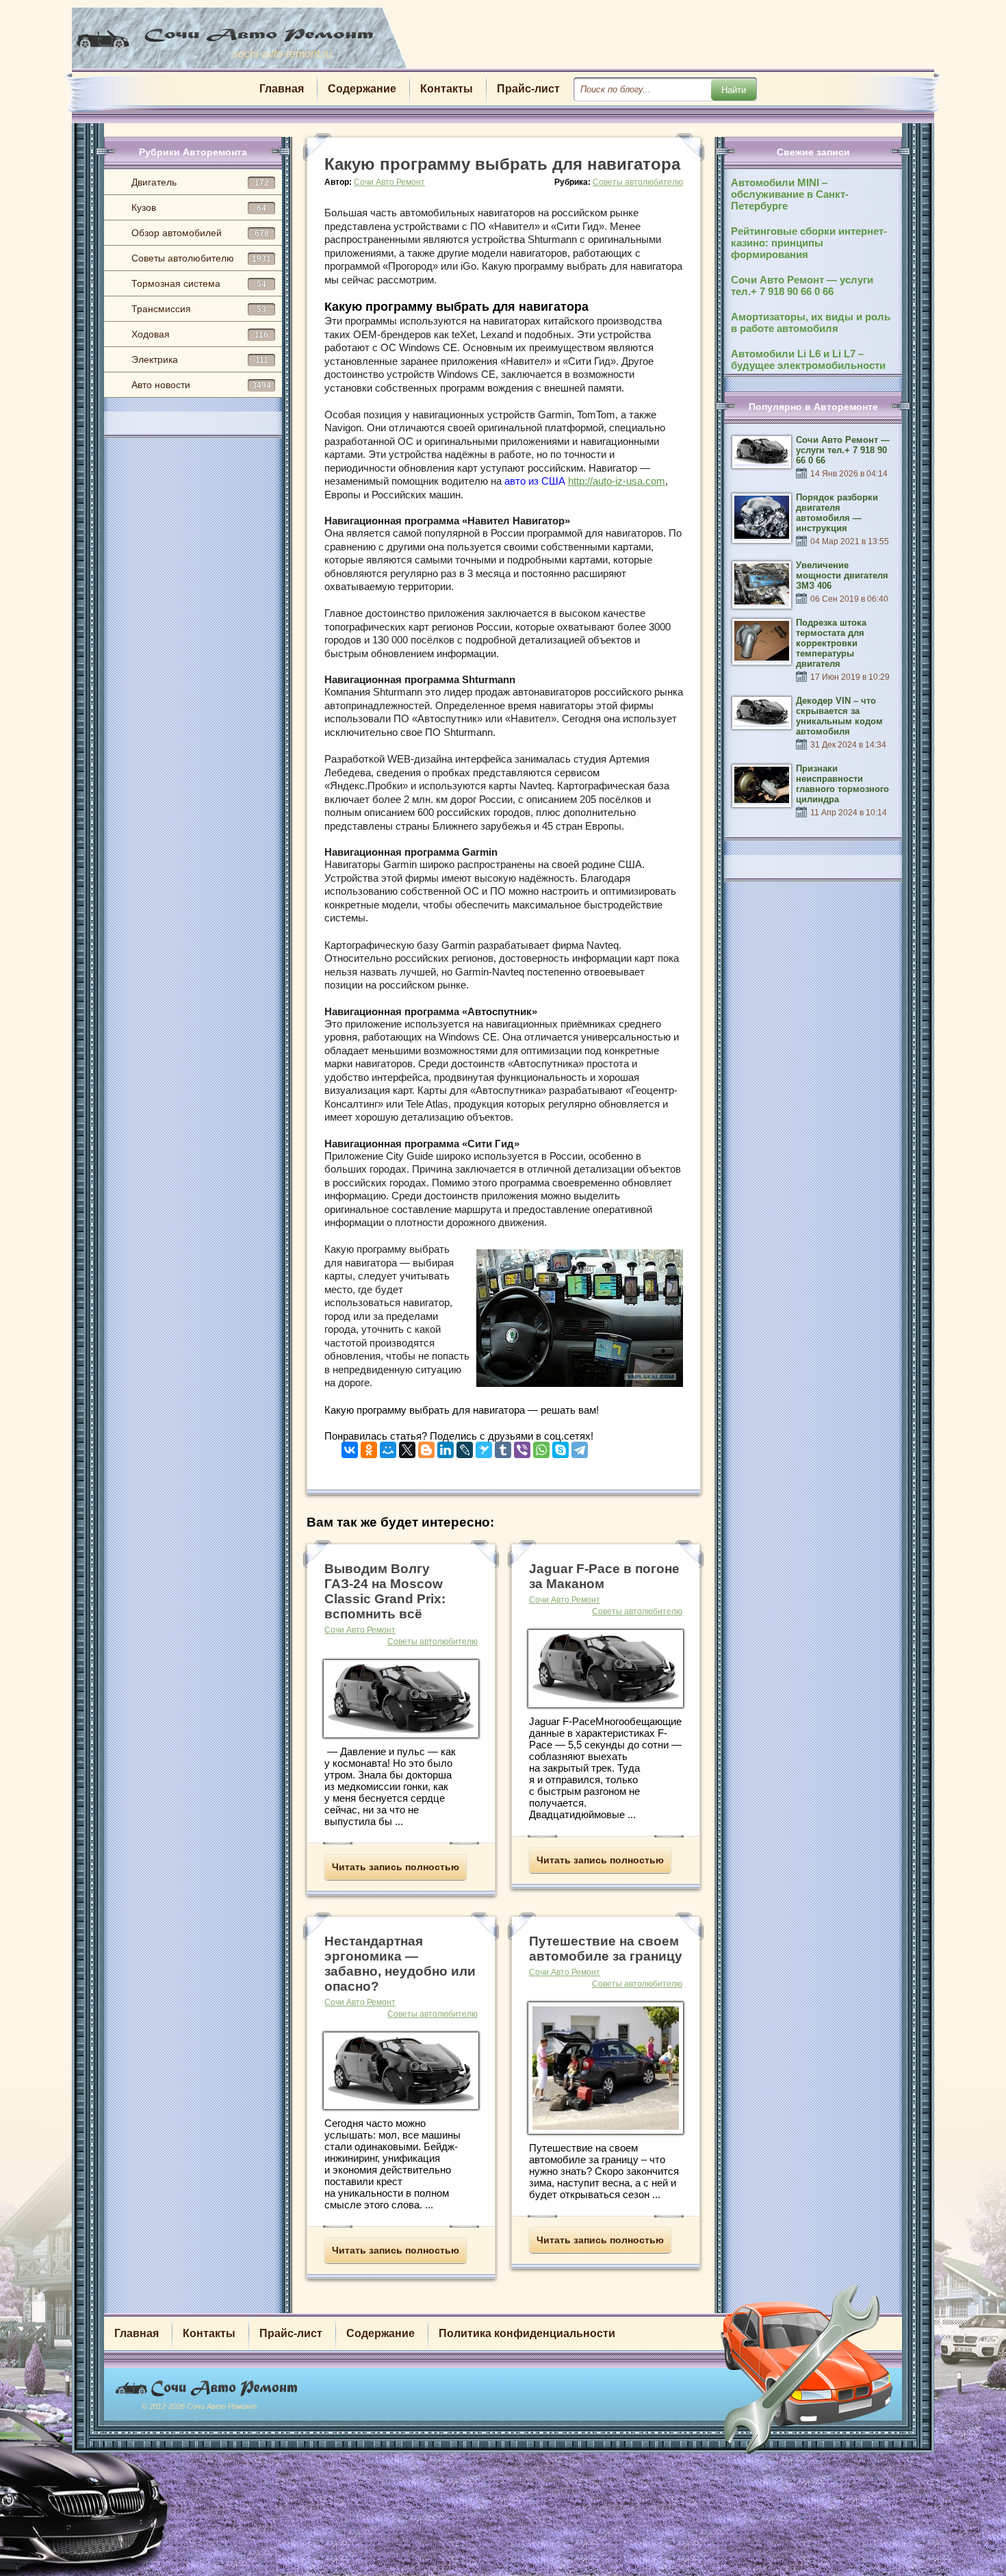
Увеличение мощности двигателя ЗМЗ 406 (842, 575)
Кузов (199, 207)
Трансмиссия (199, 309)
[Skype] (560, 1447)
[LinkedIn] (446, 1447)
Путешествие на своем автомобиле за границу (606, 1949)
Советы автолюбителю (201, 258)
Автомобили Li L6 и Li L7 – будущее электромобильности (808, 359)
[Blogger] (426, 1447)
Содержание (362, 89)
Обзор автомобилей (200, 233)
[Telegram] (580, 1447)
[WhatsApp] (541, 1447)
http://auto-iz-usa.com (617, 481)
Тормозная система (199, 283)
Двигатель (200, 182)
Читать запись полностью (396, 1867)
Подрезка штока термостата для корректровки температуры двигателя (831, 643)
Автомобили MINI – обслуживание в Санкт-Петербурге (790, 194)
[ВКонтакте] (350, 1447)
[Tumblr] (503, 1447)
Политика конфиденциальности (527, 2333)
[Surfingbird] (484, 1447)
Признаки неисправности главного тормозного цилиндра (842, 784)
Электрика (200, 359)
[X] (407, 1447)
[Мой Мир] (388, 1447)
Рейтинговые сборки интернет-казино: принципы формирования (809, 243)
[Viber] (522, 1447)
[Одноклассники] (369, 1447)
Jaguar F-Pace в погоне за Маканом (604, 1576)
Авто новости (201, 385)
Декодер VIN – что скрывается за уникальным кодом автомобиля (839, 716)
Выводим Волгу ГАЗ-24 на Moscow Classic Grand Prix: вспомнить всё (385, 1591)
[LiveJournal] (465, 1447)
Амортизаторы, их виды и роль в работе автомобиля (811, 322)
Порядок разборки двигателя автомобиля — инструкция (837, 513)
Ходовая (200, 334)
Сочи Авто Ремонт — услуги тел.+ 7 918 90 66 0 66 (802, 285)
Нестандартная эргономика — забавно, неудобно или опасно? (400, 1964)
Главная (282, 89)
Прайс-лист (528, 89)
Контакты (447, 89)
